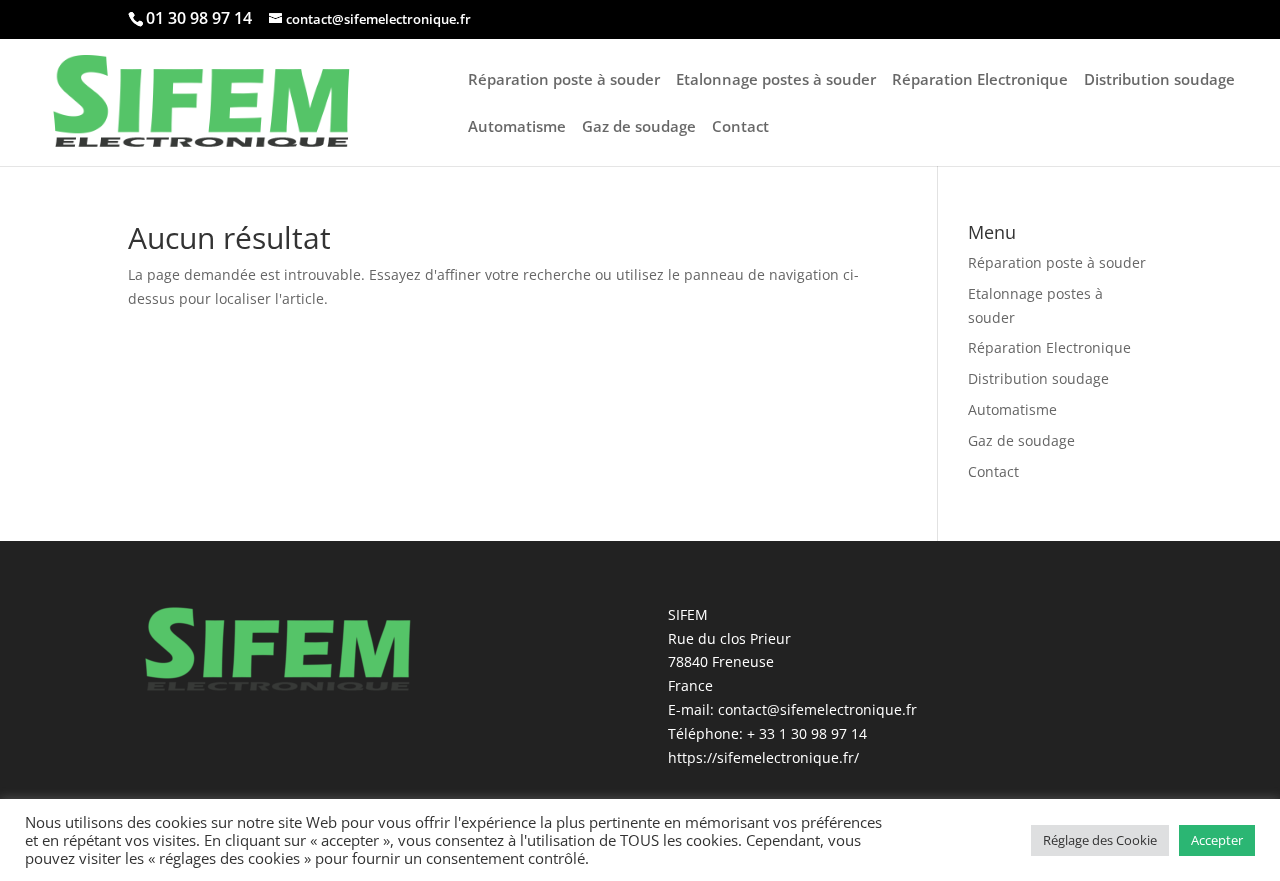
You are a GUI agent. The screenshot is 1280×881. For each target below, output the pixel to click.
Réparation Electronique (980, 80)
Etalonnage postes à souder (776, 80)
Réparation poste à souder (564, 80)
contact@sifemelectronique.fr (817, 709)
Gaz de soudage (639, 127)
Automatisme (517, 127)
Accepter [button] (1217, 840)
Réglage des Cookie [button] (1100, 840)
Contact (740, 127)
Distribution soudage (1159, 80)
